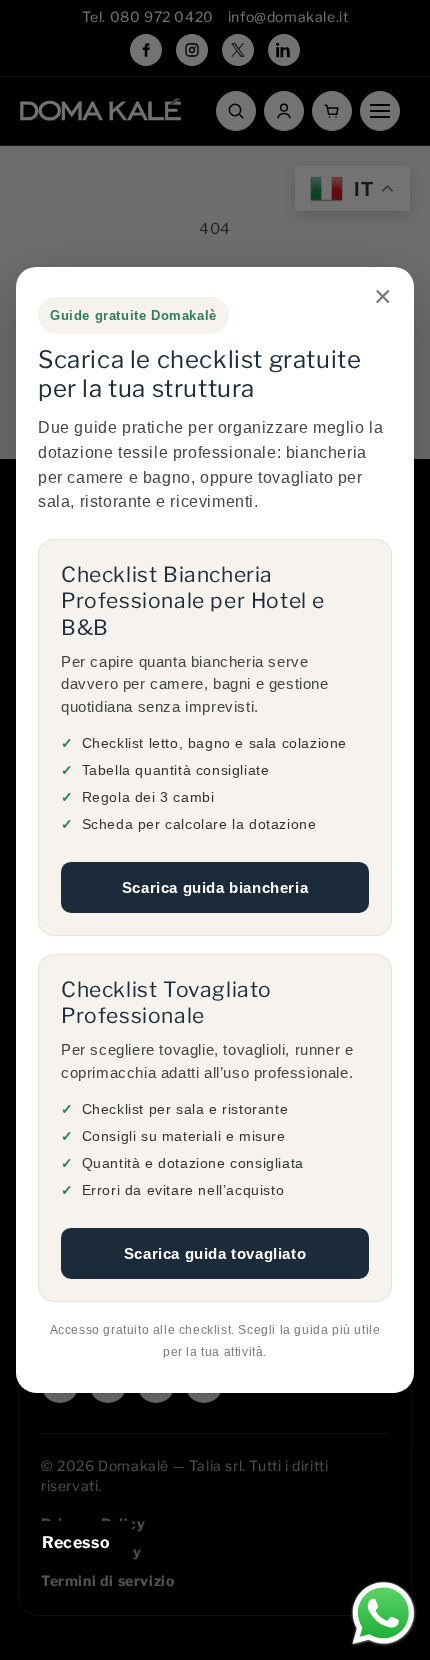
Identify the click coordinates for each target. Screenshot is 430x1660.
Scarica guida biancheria (215, 887)
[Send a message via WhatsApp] (383, 1613)
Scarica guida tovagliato (215, 1253)
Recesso (76, 1542)
